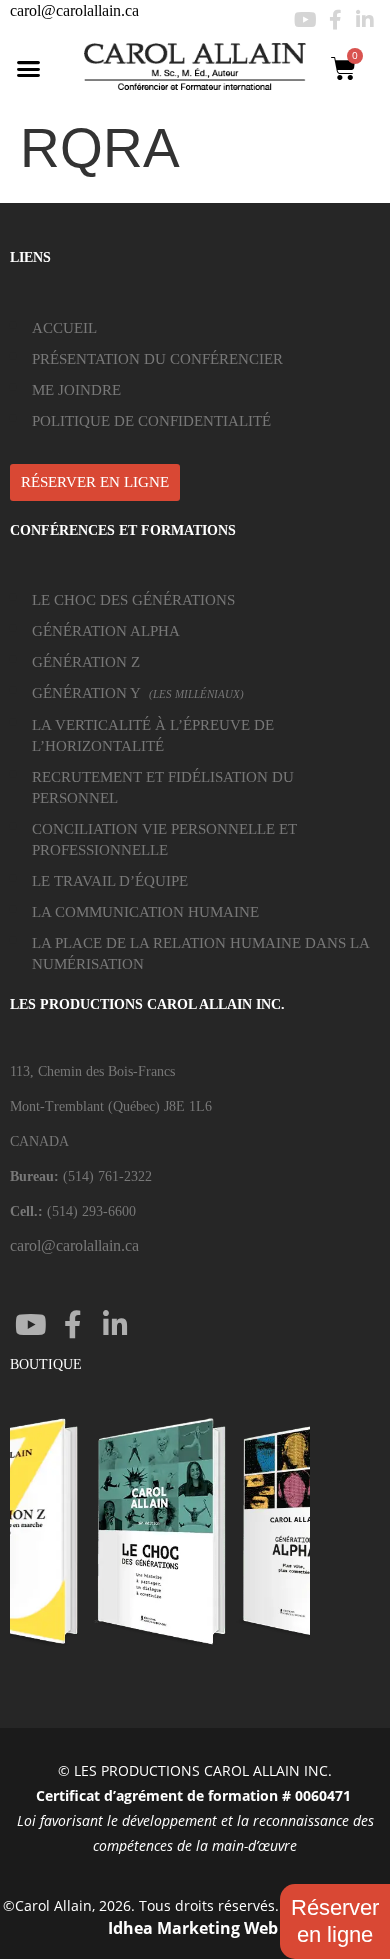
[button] (29, 68)
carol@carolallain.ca (74, 10)
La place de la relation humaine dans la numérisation (200, 953)
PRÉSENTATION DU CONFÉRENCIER (157, 359)
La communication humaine (145, 912)
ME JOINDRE (76, 390)
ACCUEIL (64, 328)
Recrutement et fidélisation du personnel (163, 787)
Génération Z (86, 662)
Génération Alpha (106, 631)
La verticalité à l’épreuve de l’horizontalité (153, 735)
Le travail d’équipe (110, 881)
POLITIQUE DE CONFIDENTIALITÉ (151, 421)
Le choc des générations (133, 600)
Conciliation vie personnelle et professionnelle (164, 839)
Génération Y (138, 693)
